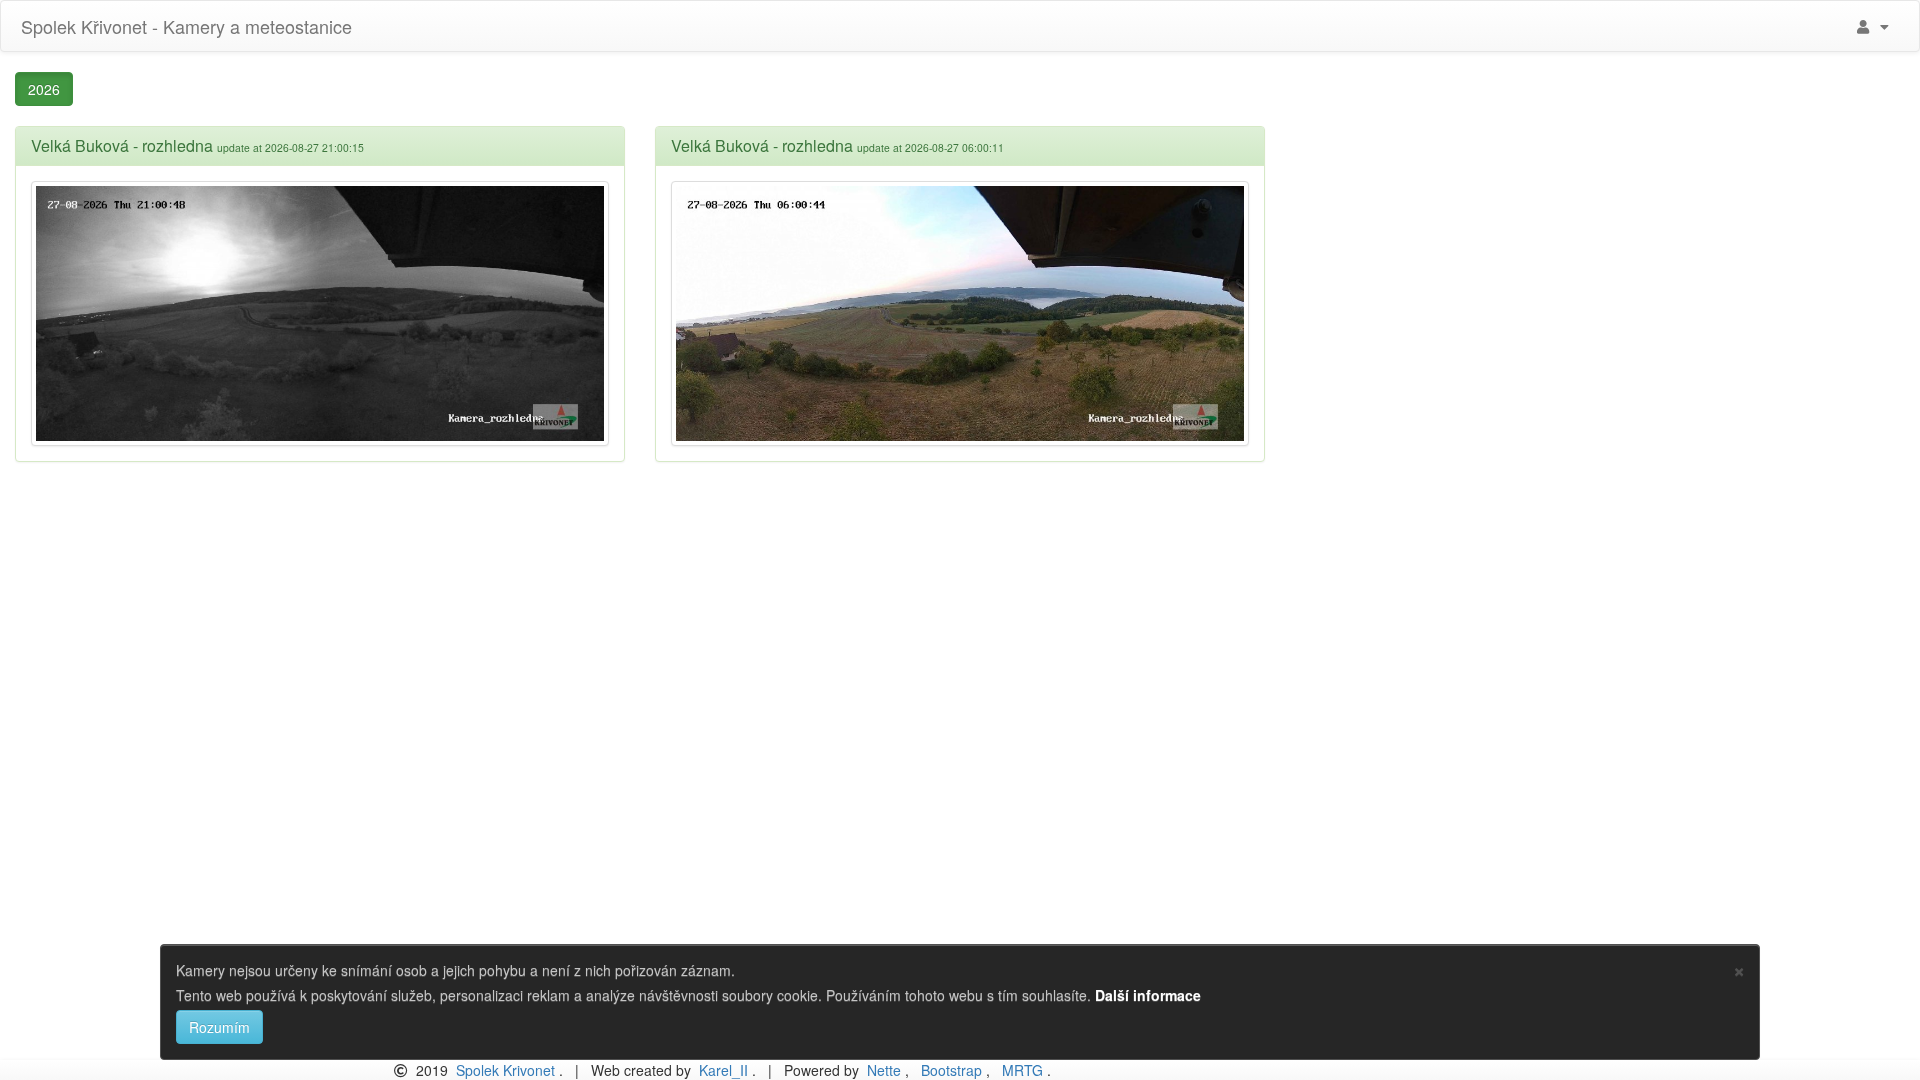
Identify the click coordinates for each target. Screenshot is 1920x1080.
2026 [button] (44, 89)
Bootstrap (951, 1070)
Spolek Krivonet (505, 1070)
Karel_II (723, 1070)
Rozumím (219, 1027)
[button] (1870, 26)
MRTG (1022, 1070)
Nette (884, 1070)
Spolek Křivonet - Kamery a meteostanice (184, 26)
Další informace (1148, 995)
